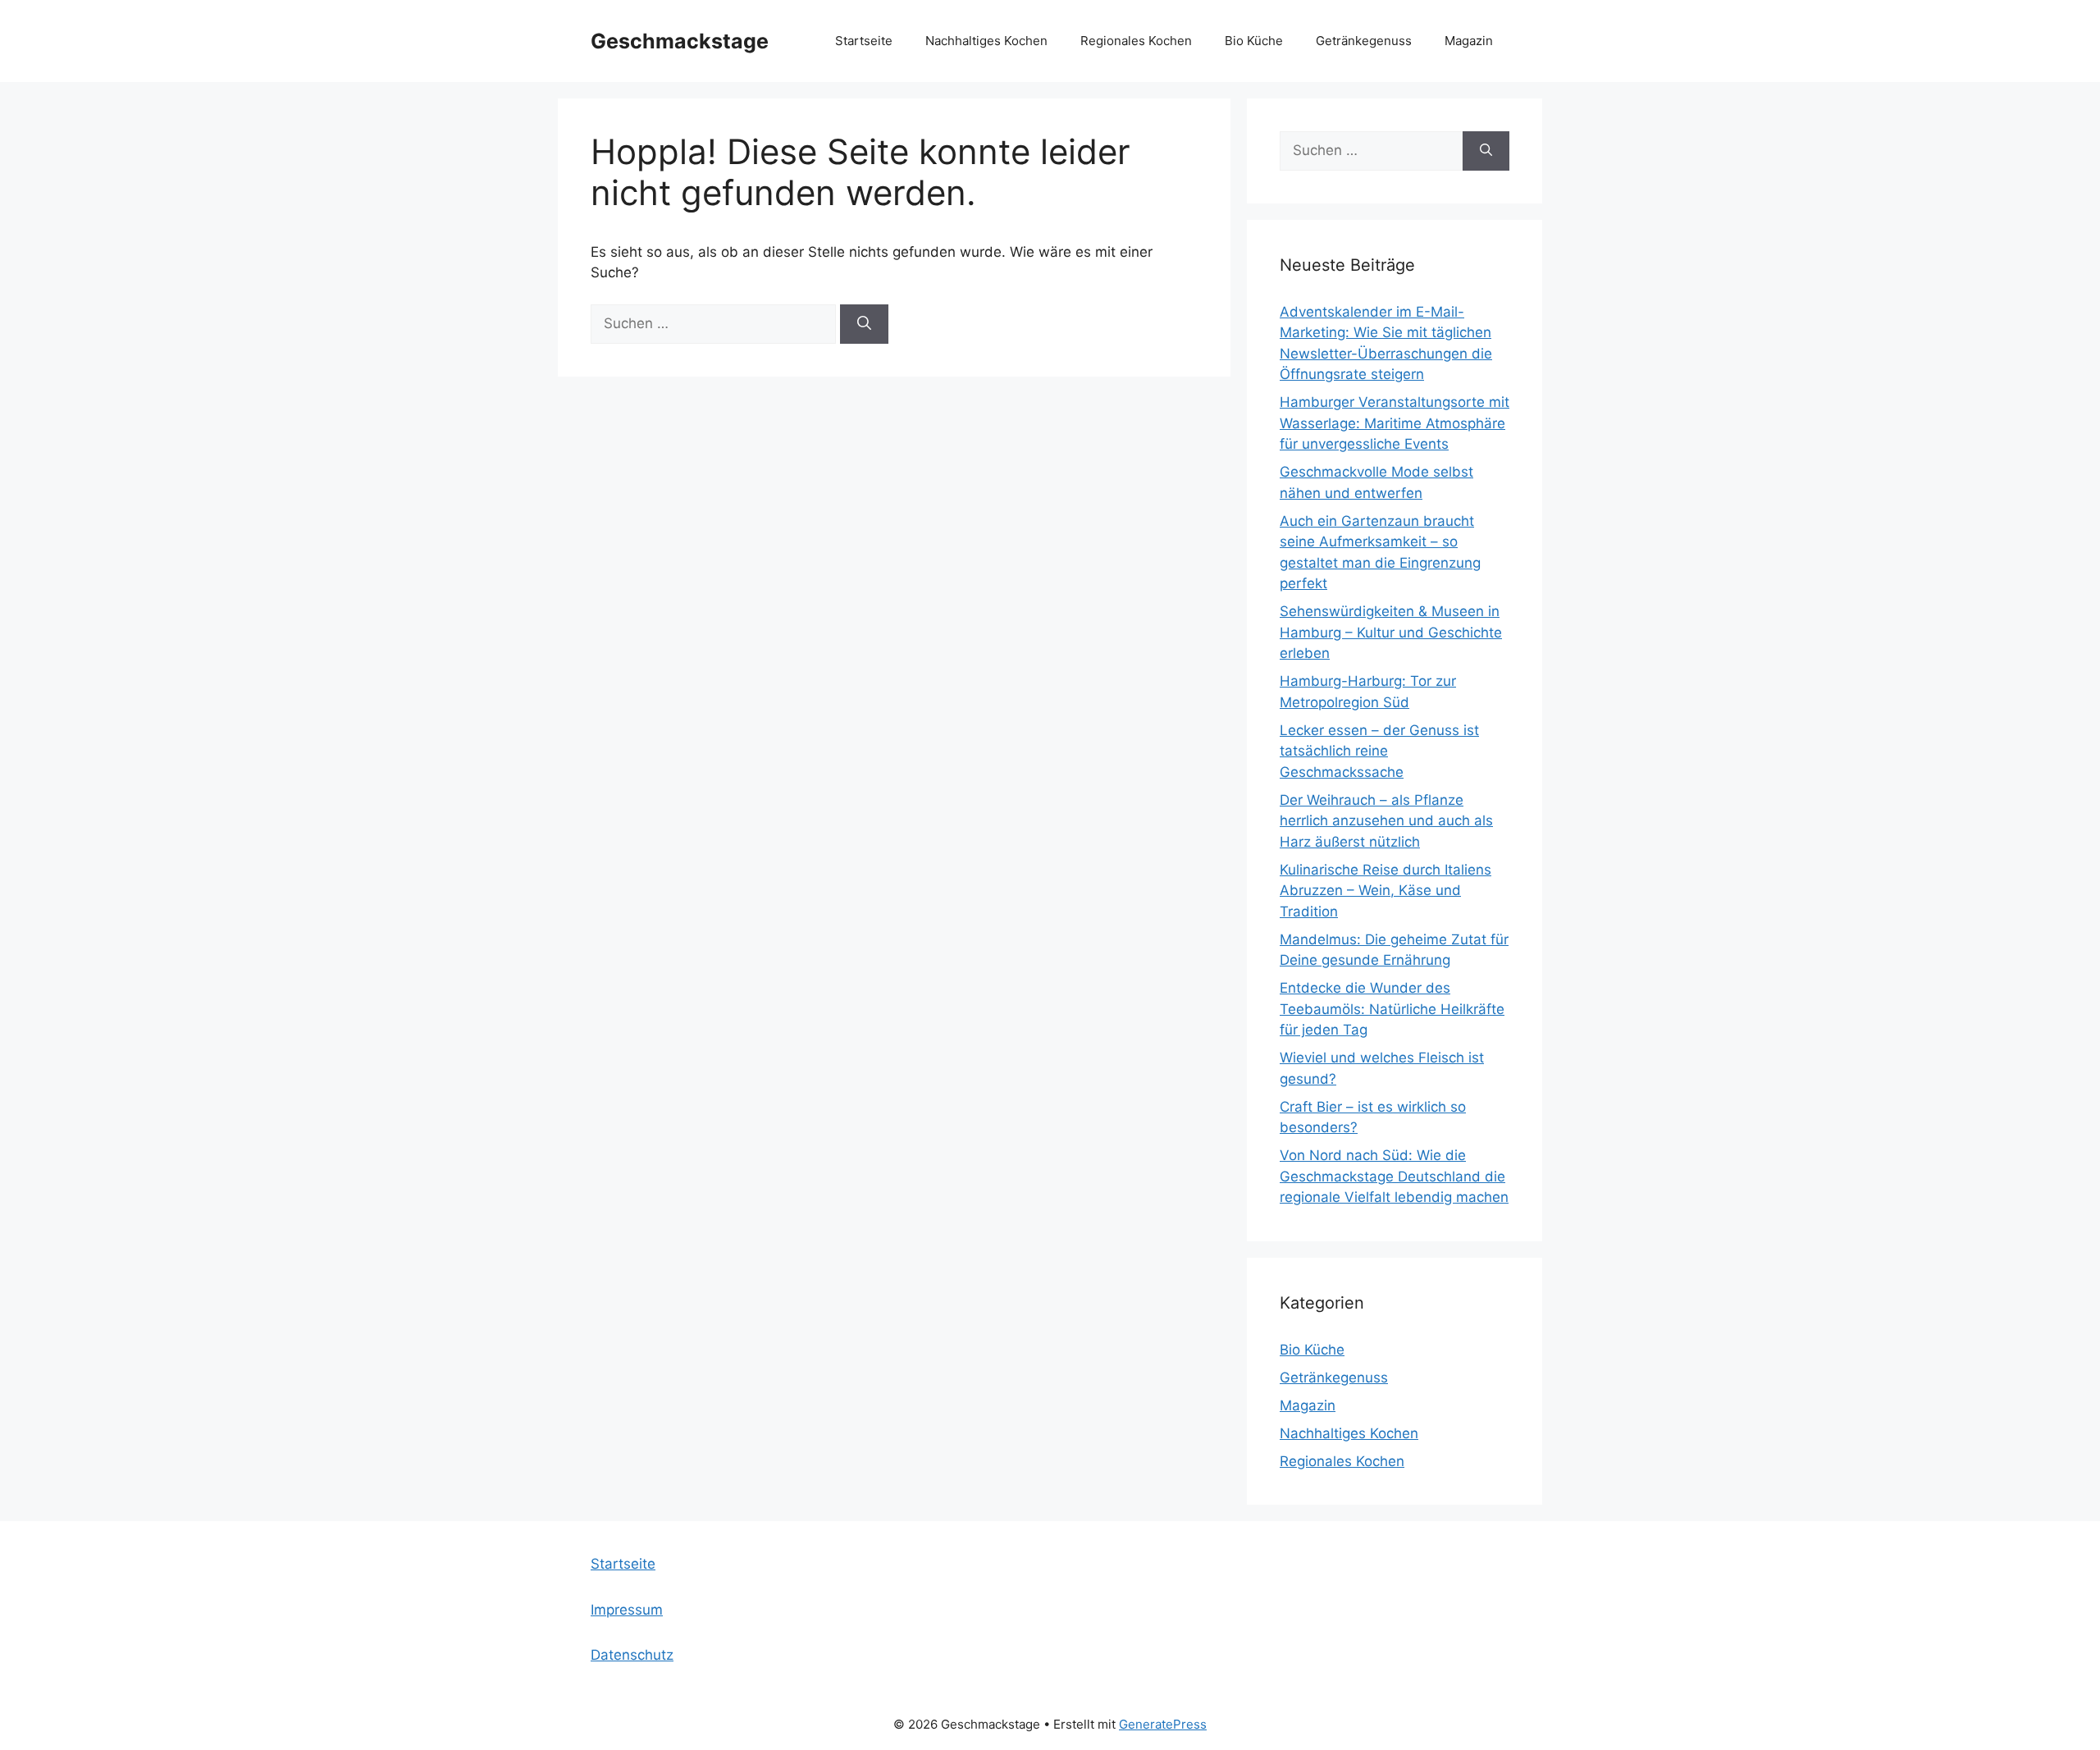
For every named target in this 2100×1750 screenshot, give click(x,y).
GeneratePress (1163, 1724)
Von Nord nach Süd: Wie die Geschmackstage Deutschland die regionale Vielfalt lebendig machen (1394, 1176)
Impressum (627, 1610)
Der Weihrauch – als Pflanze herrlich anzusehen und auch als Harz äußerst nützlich (1386, 821)
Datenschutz (632, 1655)
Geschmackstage (680, 41)
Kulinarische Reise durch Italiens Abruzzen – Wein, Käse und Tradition (1386, 891)
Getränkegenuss (1364, 41)
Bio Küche (1254, 41)
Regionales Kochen (1136, 41)
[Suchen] (864, 324)
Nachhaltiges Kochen (986, 41)
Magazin (1469, 41)
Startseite (864, 41)
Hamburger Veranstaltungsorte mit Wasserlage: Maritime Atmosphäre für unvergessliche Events (1395, 423)
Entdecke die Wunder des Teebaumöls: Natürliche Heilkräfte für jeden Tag (1392, 1009)
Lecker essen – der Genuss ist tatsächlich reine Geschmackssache (1379, 751)
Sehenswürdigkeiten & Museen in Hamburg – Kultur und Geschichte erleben (1391, 632)
